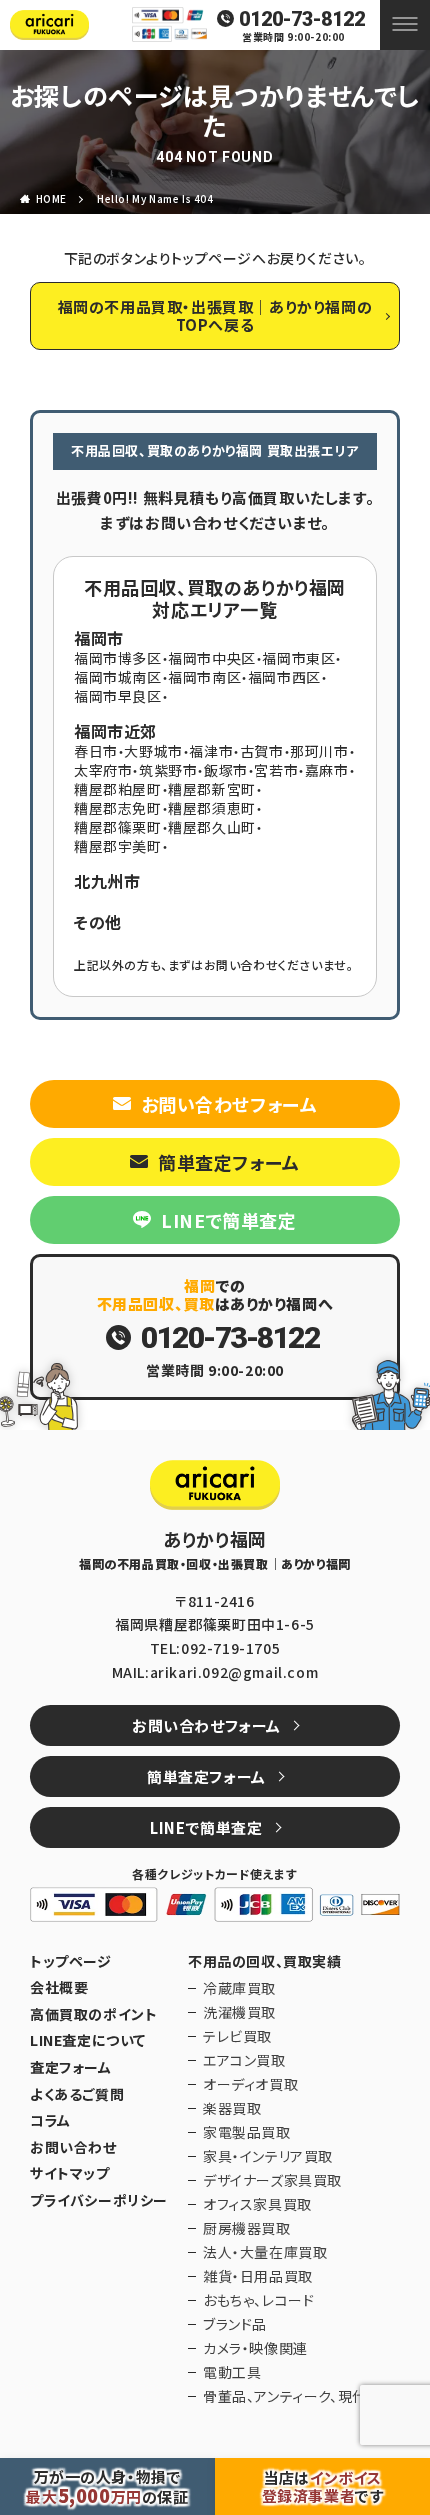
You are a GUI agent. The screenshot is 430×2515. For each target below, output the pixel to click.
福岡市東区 (298, 658)
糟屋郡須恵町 (212, 808)
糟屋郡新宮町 (212, 789)
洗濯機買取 (239, 2012)
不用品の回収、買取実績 (265, 1961)
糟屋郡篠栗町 (118, 827)
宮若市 (276, 770)
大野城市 (153, 751)
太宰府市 (103, 770)
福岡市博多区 (118, 658)
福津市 (211, 751)
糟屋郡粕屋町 (118, 789)
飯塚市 (226, 770)
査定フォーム (71, 2067)
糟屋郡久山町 (212, 827)
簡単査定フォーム (229, 1162)
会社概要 (59, 1987)
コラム (50, 2120)
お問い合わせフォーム (229, 1104)
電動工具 (232, 2372)
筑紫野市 (168, 770)
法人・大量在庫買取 (265, 2252)
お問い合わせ (73, 2147)
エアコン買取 (244, 2060)
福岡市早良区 (118, 696)
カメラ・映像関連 (255, 2348)
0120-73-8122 (302, 19)
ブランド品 (235, 2324)
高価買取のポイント (93, 2014)
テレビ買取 (237, 2036)
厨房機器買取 (247, 2228)
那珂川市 (319, 751)
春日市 (96, 751)
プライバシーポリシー (99, 2200)
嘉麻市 (327, 770)
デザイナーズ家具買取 (272, 2180)
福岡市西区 (284, 677)
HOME (51, 198)
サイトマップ (70, 2173)
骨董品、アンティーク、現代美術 (299, 2396)
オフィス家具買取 (257, 2204)
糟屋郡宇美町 (118, 846)
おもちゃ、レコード (258, 2300)
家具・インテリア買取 (268, 2156)
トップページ (71, 1961)
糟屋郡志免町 (118, 808)
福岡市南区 (204, 677)
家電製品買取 (247, 2132)
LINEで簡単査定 (228, 1220)
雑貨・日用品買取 (258, 2276)
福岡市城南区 (118, 677)
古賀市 (262, 751)
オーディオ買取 (250, 2084)
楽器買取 (232, 2108)
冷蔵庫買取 (239, 1988)
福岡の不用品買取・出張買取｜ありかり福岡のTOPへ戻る (215, 315)
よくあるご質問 (77, 2094)
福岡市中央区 (212, 658)
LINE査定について (88, 2040)
